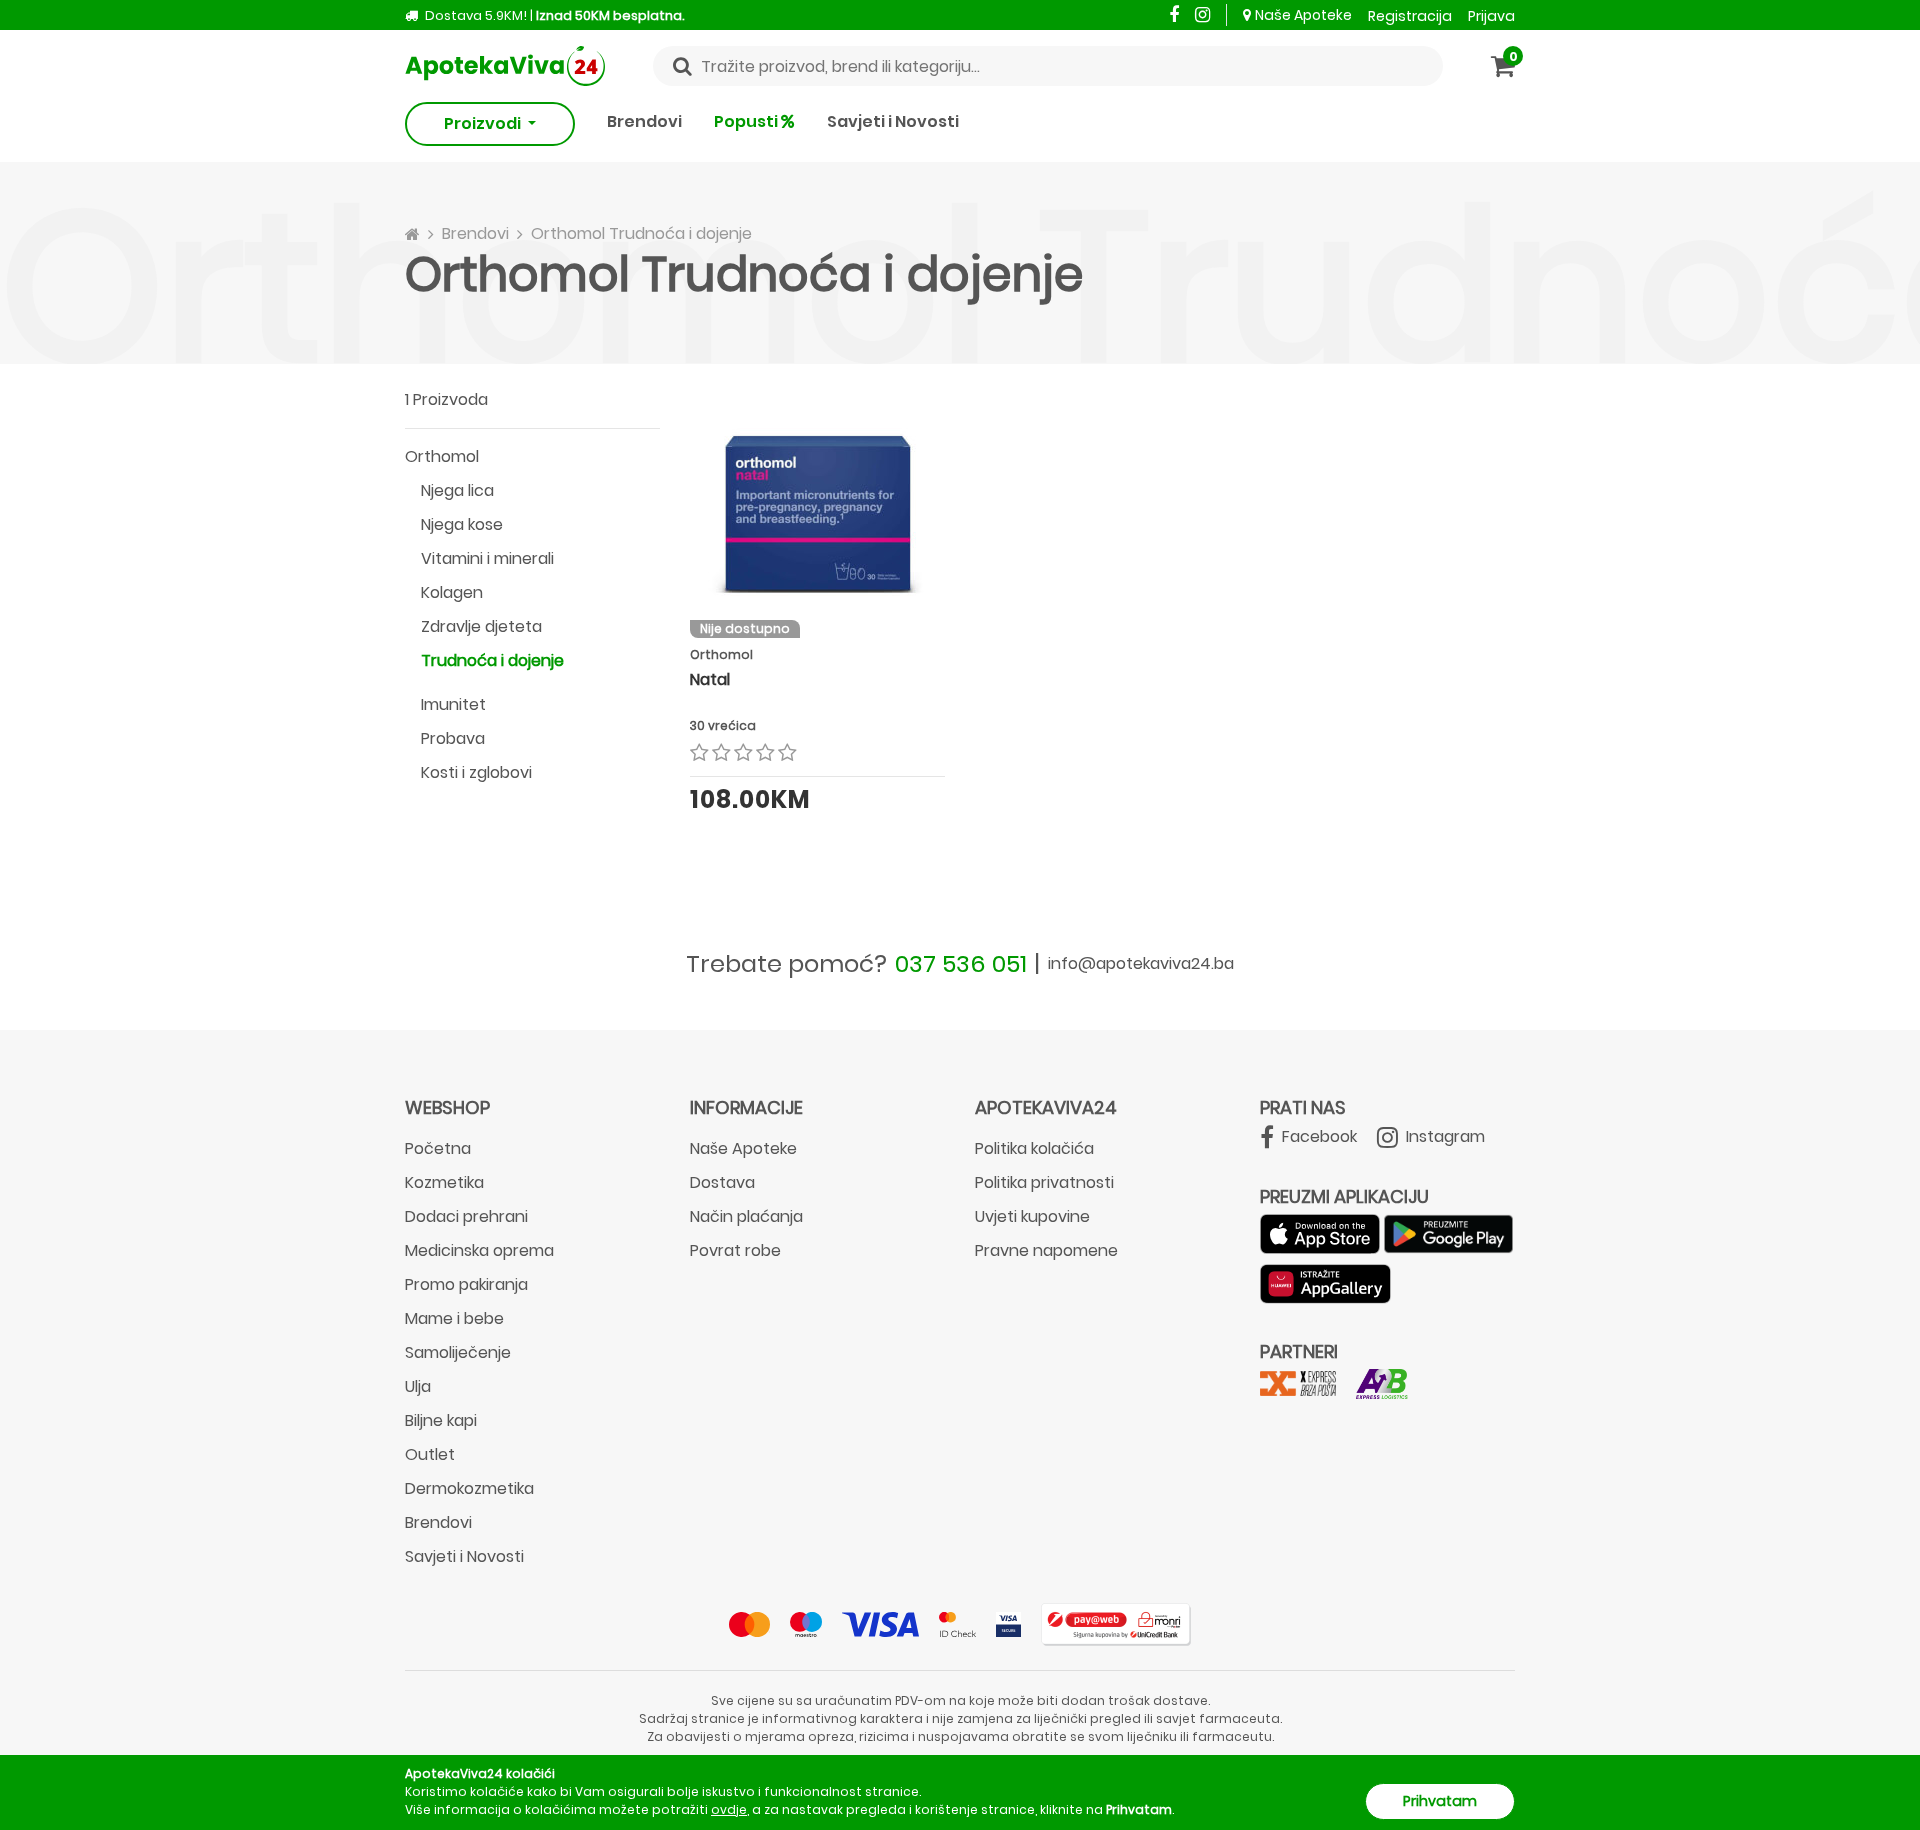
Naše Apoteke (1303, 15)
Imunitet (453, 704)
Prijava (1491, 16)
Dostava (722, 1182)
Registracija (1410, 16)
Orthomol (442, 456)
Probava (453, 738)
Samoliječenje (458, 1352)
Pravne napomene (1046, 1250)
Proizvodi (484, 123)
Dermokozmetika (469, 1488)
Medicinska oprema (479, 1250)
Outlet (430, 1454)
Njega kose (462, 524)
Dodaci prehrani (466, 1216)
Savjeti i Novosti (893, 121)
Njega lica (457, 490)
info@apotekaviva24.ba (1141, 963)
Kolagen (452, 592)
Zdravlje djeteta (481, 626)
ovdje (729, 1809)
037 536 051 (961, 963)
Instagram (1443, 1136)
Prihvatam (1440, 1801)
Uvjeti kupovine (1032, 1216)
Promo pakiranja (466, 1284)
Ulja (418, 1386)
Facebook (1317, 1136)
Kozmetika (444, 1182)
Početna (438, 1148)
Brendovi (644, 121)
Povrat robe (735, 1250)
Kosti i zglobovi (476, 772)
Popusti (747, 121)
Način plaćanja (746, 1216)
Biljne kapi (441, 1420)
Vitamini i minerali (487, 558)
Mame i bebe (454, 1318)
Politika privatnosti (1044, 1182)
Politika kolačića (1034, 1148)
